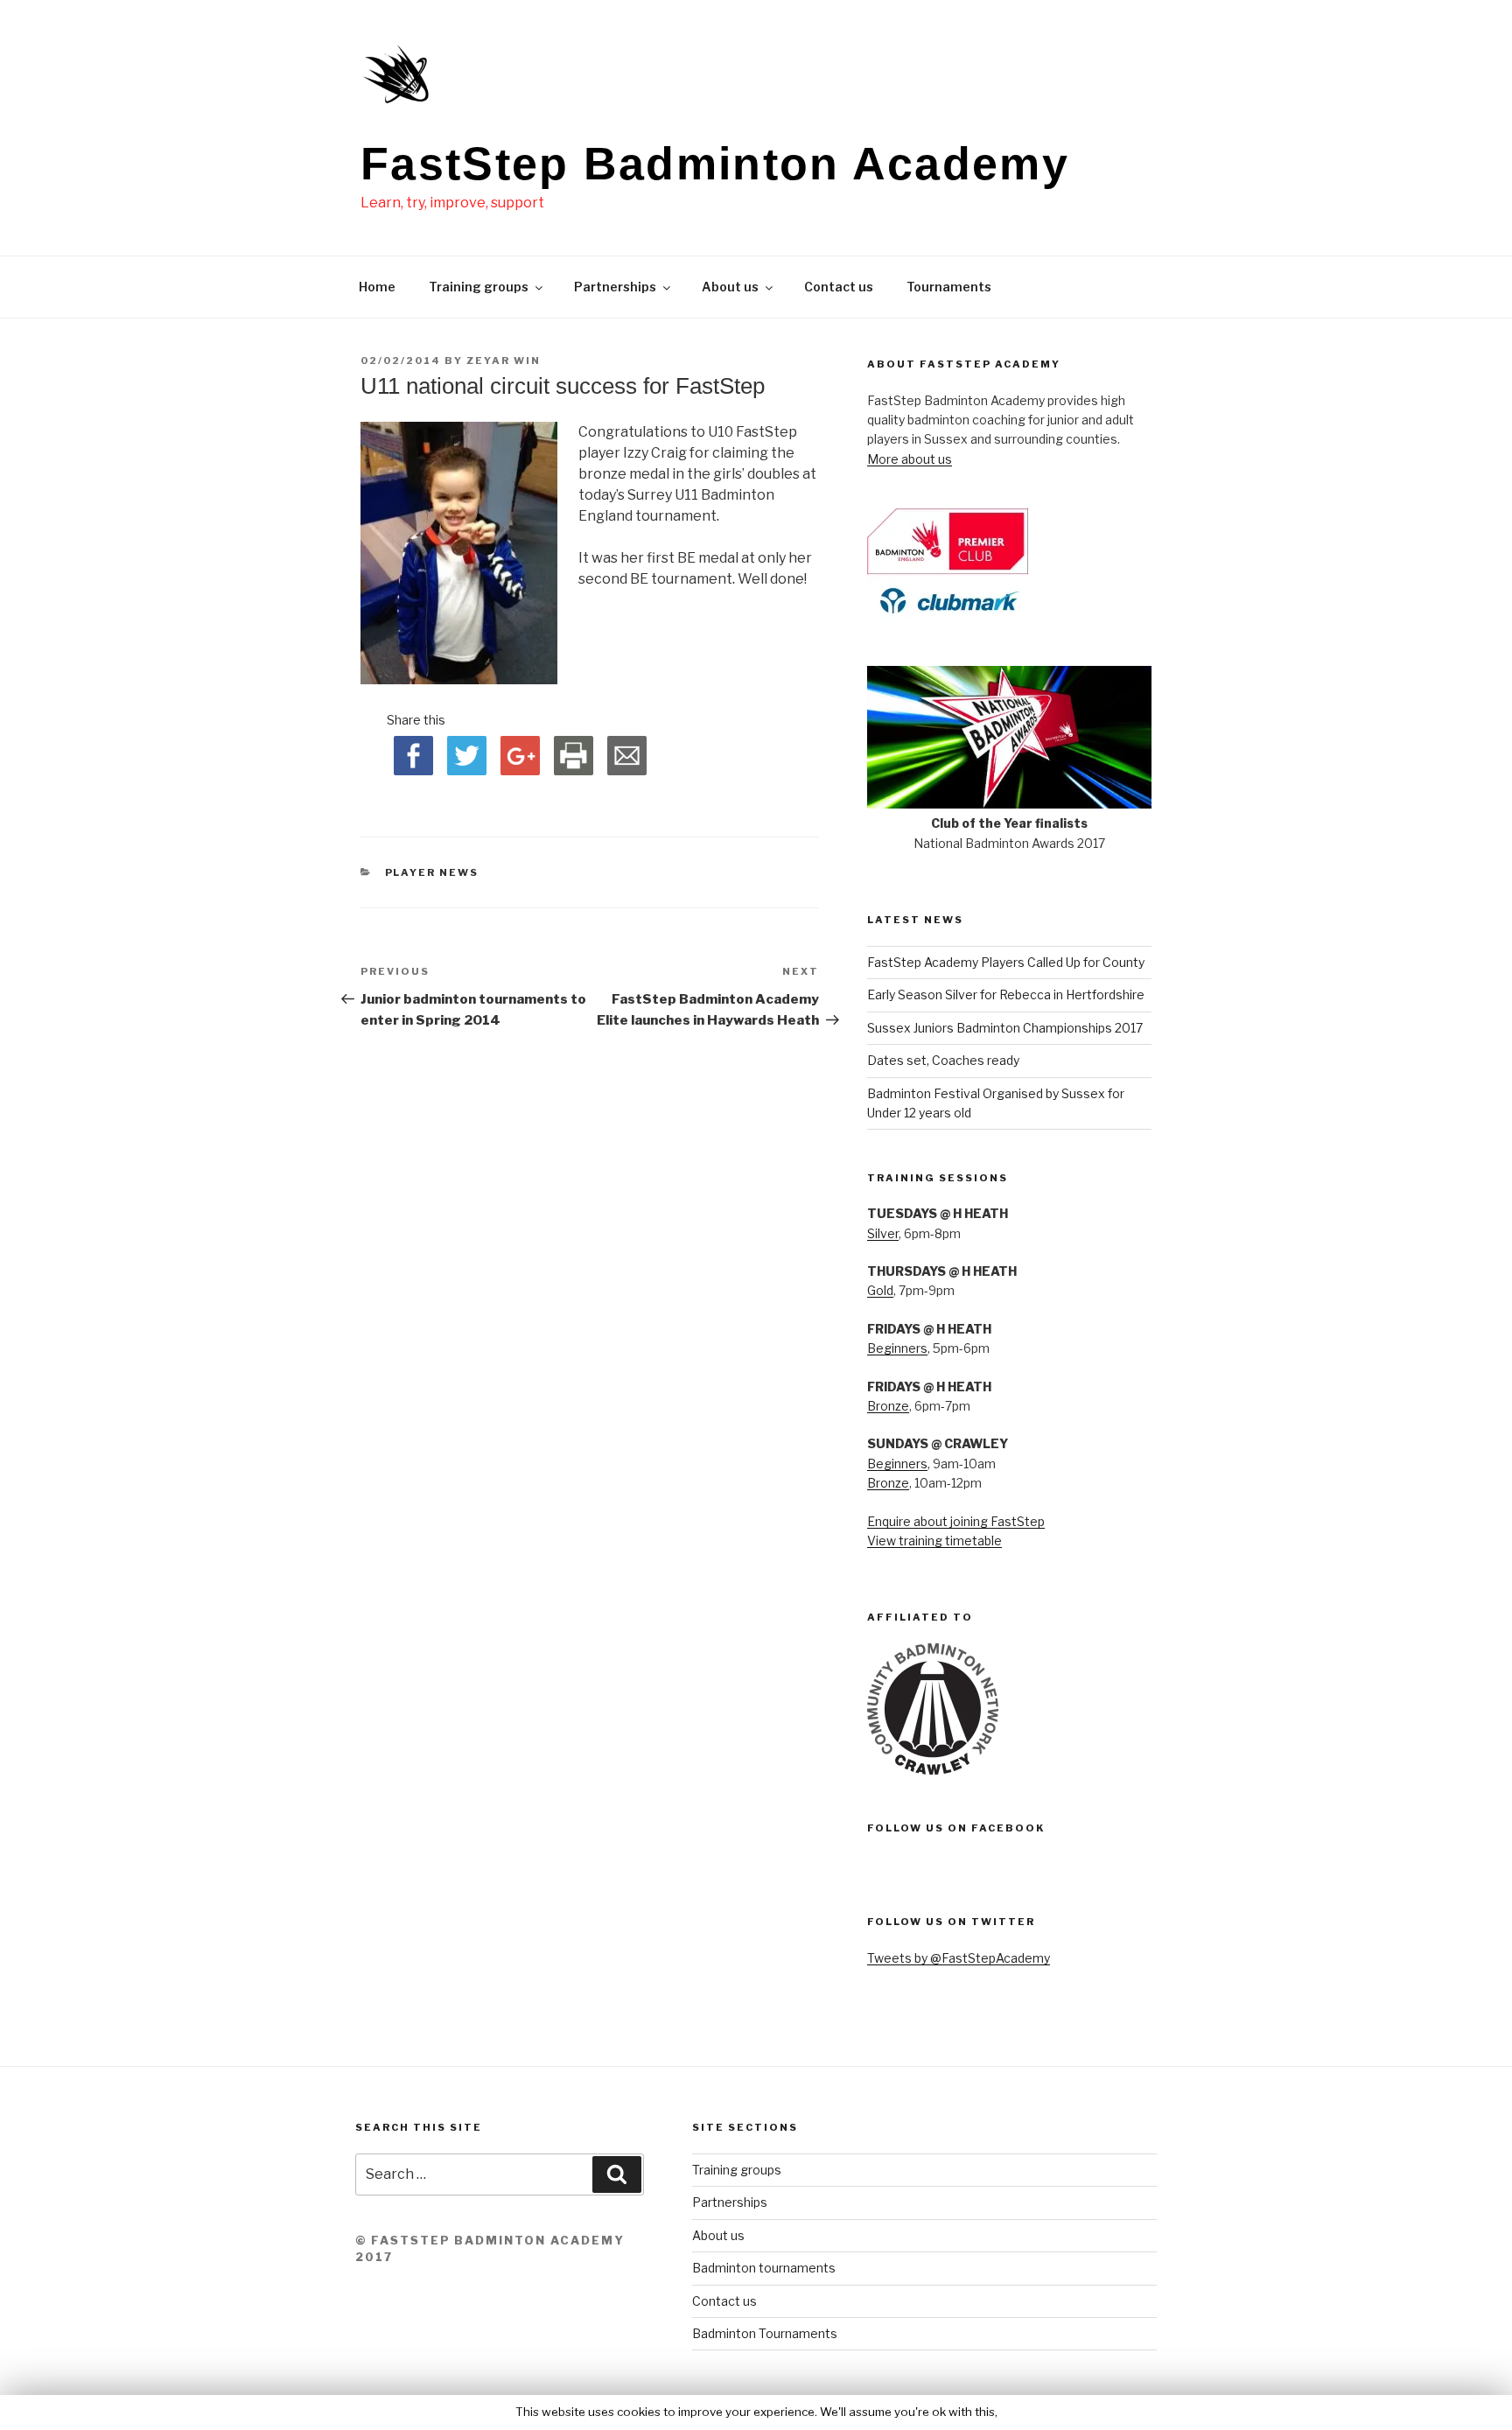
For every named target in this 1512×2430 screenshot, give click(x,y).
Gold (880, 1290)
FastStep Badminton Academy (715, 164)
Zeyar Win (504, 361)
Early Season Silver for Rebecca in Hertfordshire (1006, 994)
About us (730, 287)
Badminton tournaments (764, 2268)
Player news (432, 872)
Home (377, 287)
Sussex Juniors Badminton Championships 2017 (1005, 1028)
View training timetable (934, 1541)
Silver (883, 1233)
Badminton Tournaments (765, 2333)
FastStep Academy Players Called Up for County (1006, 962)
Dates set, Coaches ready (943, 1060)
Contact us (839, 287)
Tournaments (949, 287)
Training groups (479, 287)
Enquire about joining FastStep (956, 1521)
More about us (910, 459)
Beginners (897, 1348)
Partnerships (615, 287)
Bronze (888, 1406)
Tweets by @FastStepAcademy (959, 1958)
